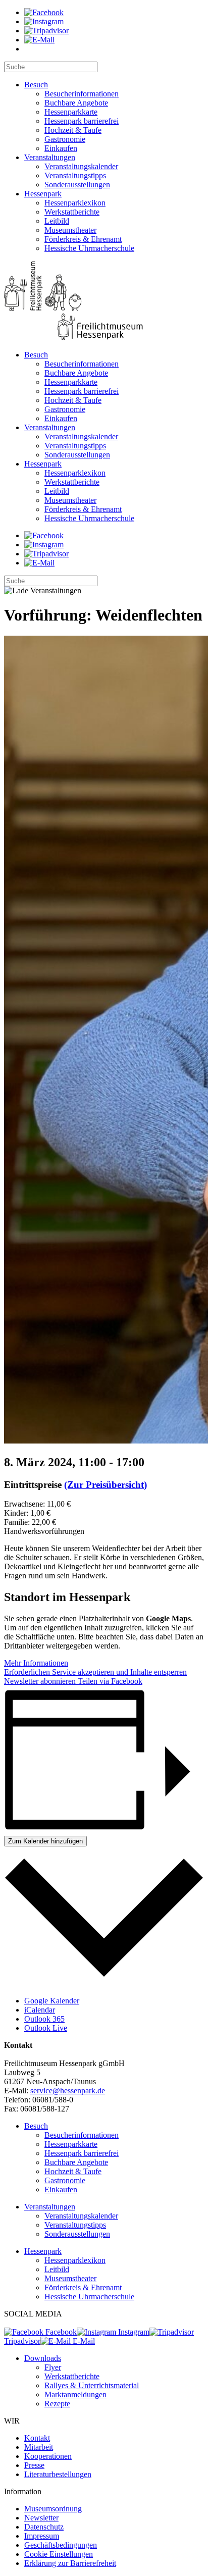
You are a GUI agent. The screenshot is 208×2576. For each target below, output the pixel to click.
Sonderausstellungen (77, 185)
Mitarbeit (39, 2447)
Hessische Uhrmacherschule (89, 248)
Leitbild (57, 221)
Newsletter (41, 2518)
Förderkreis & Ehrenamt (83, 239)
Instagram (133, 2332)
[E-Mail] (39, 40)
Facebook (60, 2332)
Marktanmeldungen (75, 2394)
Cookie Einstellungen (59, 2554)
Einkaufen (61, 148)
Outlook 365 (44, 2019)
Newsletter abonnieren (40, 1681)
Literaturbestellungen (58, 2474)
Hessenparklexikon (75, 203)
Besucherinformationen (82, 94)
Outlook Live (46, 2028)
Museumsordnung (53, 2509)
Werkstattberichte (72, 212)
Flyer (53, 2367)
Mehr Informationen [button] (36, 1663)
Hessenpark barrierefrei (82, 121)
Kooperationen (48, 2456)
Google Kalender (52, 2001)
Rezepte (57, 2404)
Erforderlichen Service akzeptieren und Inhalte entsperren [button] (95, 1672)
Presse (34, 2465)
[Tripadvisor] (46, 31)
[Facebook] (44, 12)
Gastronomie (65, 139)
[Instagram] (44, 21)
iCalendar (40, 2010)
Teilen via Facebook (109, 1681)
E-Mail (83, 2341)
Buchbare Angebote (76, 103)
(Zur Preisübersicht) (106, 1485)
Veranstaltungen (50, 157)
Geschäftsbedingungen (61, 2545)
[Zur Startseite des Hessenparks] (104, 302)
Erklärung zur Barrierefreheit (70, 2563)
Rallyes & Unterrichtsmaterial (92, 2385)
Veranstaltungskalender (81, 166)
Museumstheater (70, 230)
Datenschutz (44, 2527)
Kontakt (37, 2438)
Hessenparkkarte (71, 112)
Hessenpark (43, 194)
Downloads (43, 2358)
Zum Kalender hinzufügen (45, 1841)
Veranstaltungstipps (75, 175)
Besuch (36, 85)
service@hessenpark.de (68, 2091)
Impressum (42, 2536)
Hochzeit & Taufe (73, 130)
